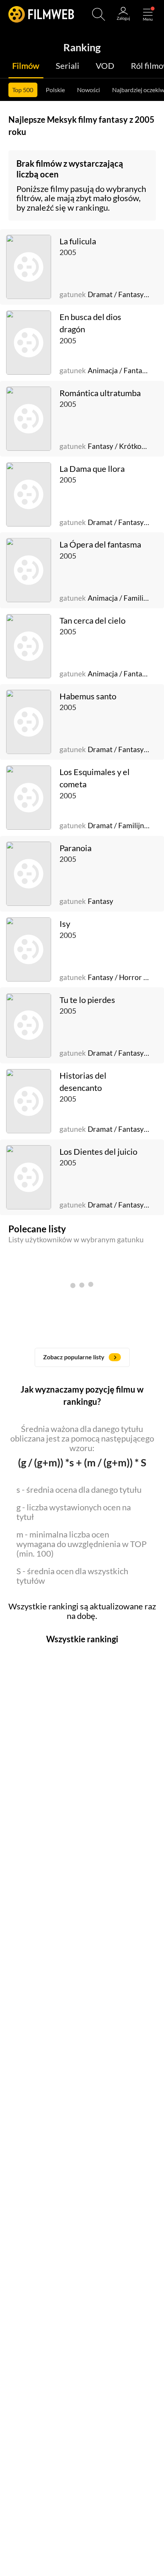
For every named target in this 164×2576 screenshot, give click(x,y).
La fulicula (78, 241)
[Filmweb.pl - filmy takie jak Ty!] (41, 14)
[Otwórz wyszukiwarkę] (99, 14)
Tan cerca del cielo (92, 621)
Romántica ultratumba (100, 393)
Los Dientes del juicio (98, 1152)
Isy (65, 924)
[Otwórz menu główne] (148, 14)
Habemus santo (88, 696)
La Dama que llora (92, 469)
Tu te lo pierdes (87, 1000)
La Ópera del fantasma (100, 544)
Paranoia (76, 848)
